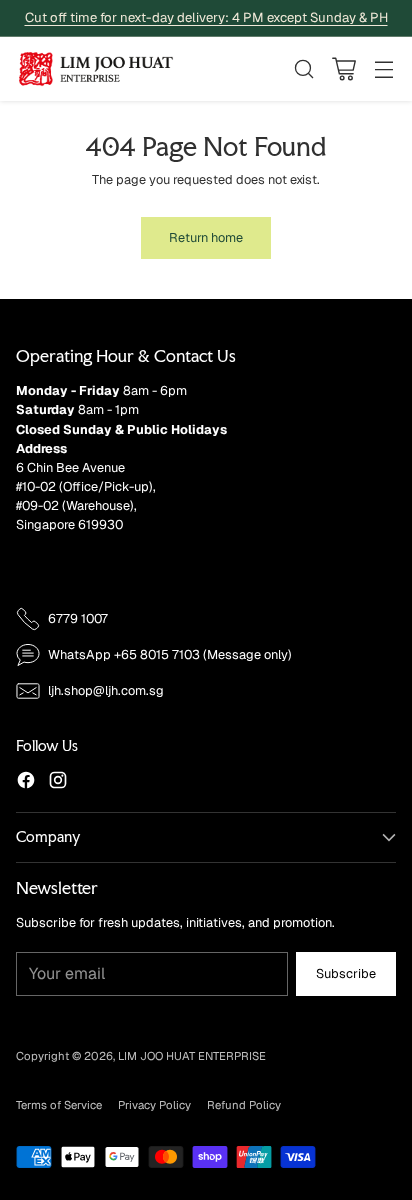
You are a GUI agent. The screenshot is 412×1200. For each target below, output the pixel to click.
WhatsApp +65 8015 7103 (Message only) (170, 654)
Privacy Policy (154, 1105)
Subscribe (346, 973)
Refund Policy (244, 1105)
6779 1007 (78, 618)
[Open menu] (383, 68)
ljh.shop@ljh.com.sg (106, 690)
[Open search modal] (303, 68)
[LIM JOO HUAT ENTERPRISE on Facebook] (26, 782)
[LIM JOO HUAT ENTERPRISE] (96, 69)
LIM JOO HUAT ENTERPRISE (192, 1056)
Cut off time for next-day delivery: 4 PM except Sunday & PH (206, 17)
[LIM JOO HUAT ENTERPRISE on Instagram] (58, 782)
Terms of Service (59, 1105)
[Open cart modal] (343, 68)
